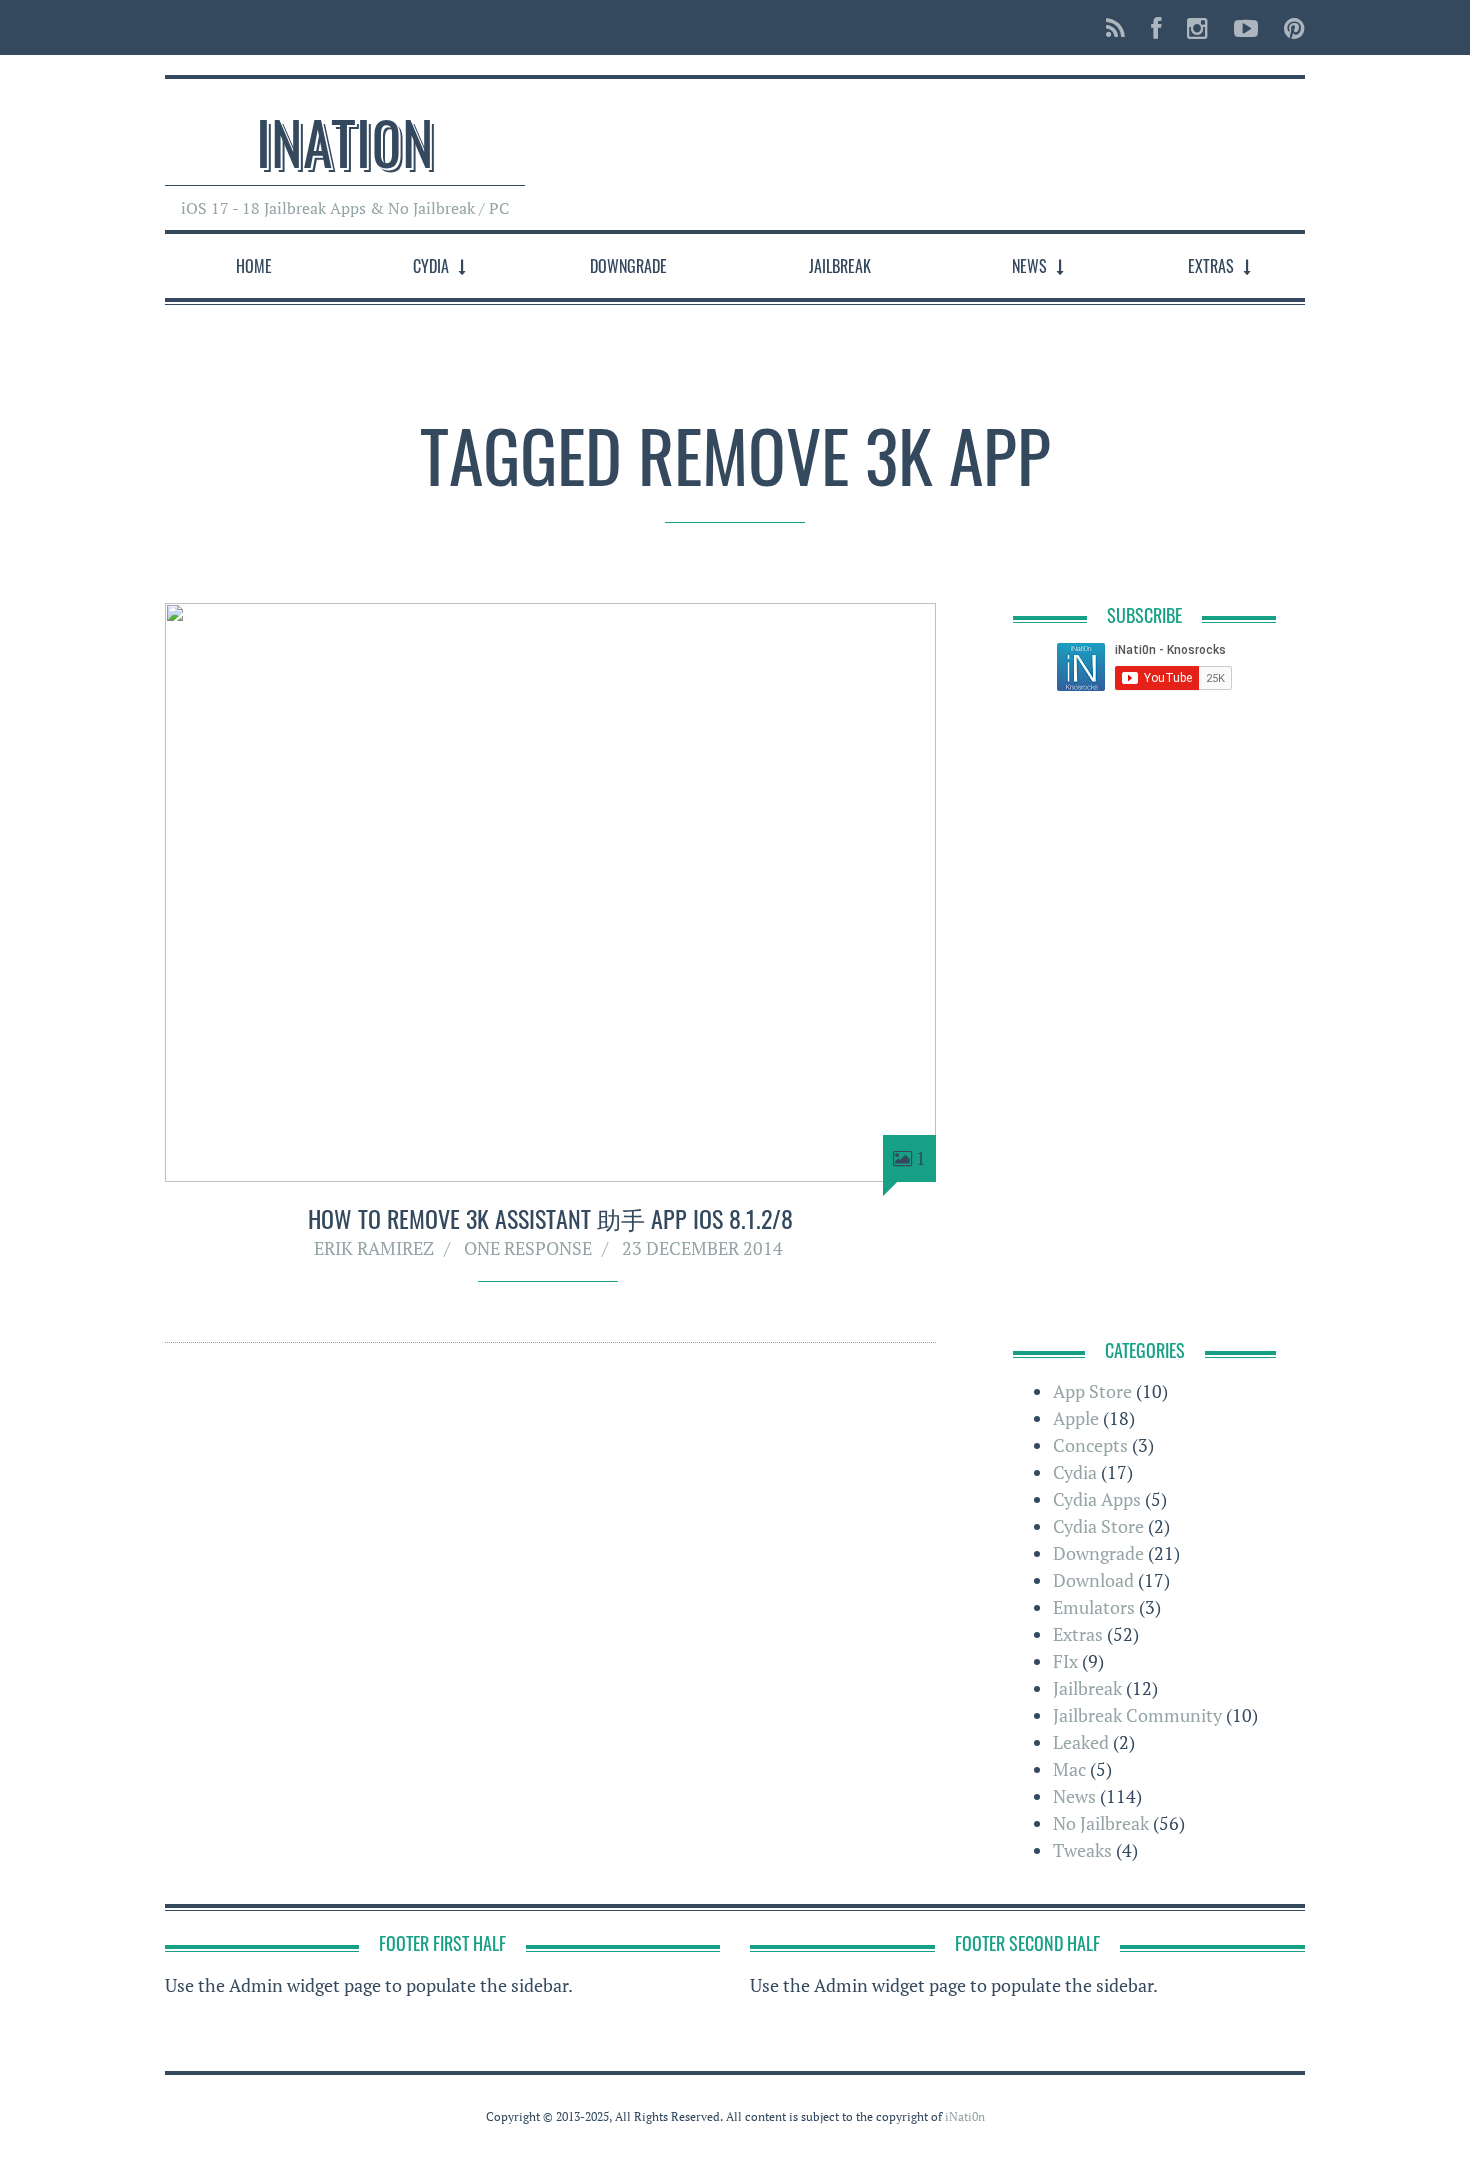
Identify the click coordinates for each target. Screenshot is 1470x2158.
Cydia (431, 266)
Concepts (1090, 1445)
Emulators (1094, 1607)
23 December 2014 (702, 1248)
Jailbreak (840, 266)
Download (1093, 1580)
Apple (1076, 1418)
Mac (1069, 1769)
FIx (1065, 1661)
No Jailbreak (1101, 1823)
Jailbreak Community (1137, 1715)
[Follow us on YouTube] (1246, 27)
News (1029, 266)
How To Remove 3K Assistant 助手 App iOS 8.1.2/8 (550, 1218)
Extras (1211, 266)
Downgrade (628, 266)
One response (528, 1248)
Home (254, 266)
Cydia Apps (1097, 1499)
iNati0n (345, 140)
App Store (1092, 1391)
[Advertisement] (941, 144)
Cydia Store (1098, 1526)
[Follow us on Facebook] (1156, 27)
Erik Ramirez (374, 1248)
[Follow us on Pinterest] (1288, 27)
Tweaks (1082, 1850)
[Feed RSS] (1115, 27)
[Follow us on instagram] (1197, 27)
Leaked (1081, 1742)
